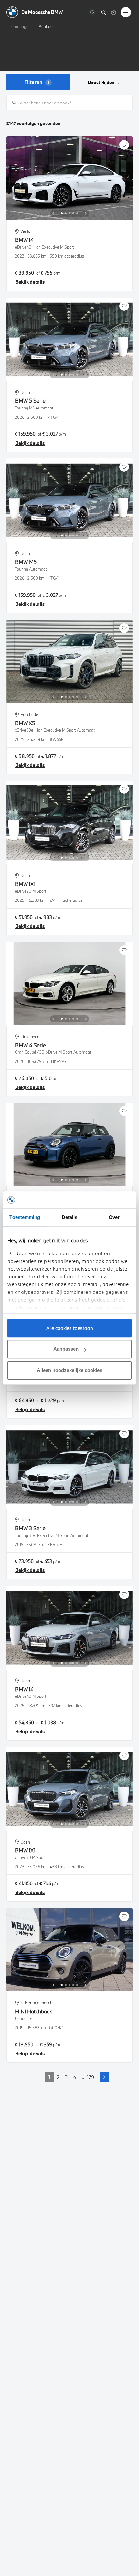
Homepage (18, 26)
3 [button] (66, 2077)
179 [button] (91, 2077)
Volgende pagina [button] (104, 2077)
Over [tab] (114, 1217)
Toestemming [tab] (25, 1217)
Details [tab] (70, 1217)
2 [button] (58, 2077)
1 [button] (49, 2077)
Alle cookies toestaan (70, 1328)
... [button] (82, 2077)
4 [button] (75, 2077)
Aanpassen (66, 1349)
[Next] (86, 213)
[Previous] (53, 213)
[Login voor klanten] (113, 12)
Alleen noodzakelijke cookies (69, 1370)
